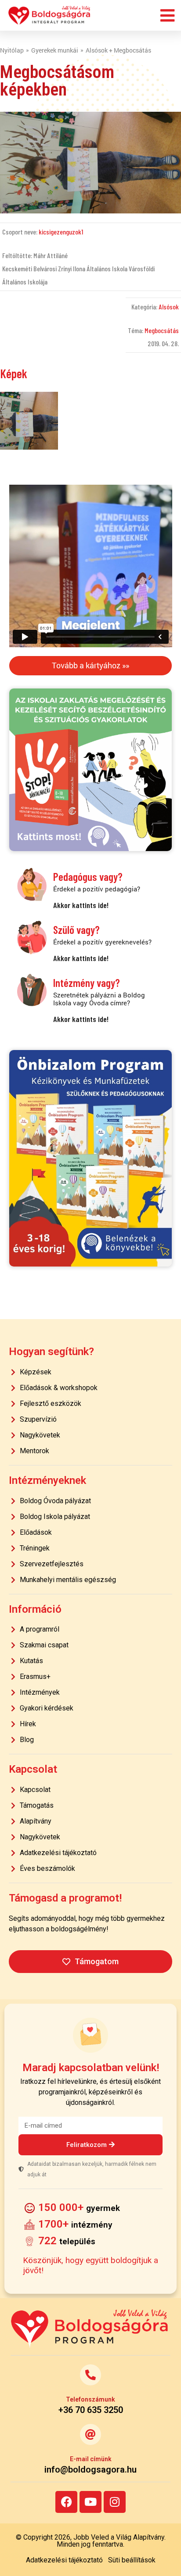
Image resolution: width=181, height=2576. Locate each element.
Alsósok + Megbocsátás (118, 50)
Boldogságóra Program (50, 15)
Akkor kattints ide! (81, 905)
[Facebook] (66, 2502)
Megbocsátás (162, 330)
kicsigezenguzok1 (61, 232)
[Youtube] (90, 2502)
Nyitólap (12, 50)
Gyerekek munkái (55, 50)
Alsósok (169, 307)
